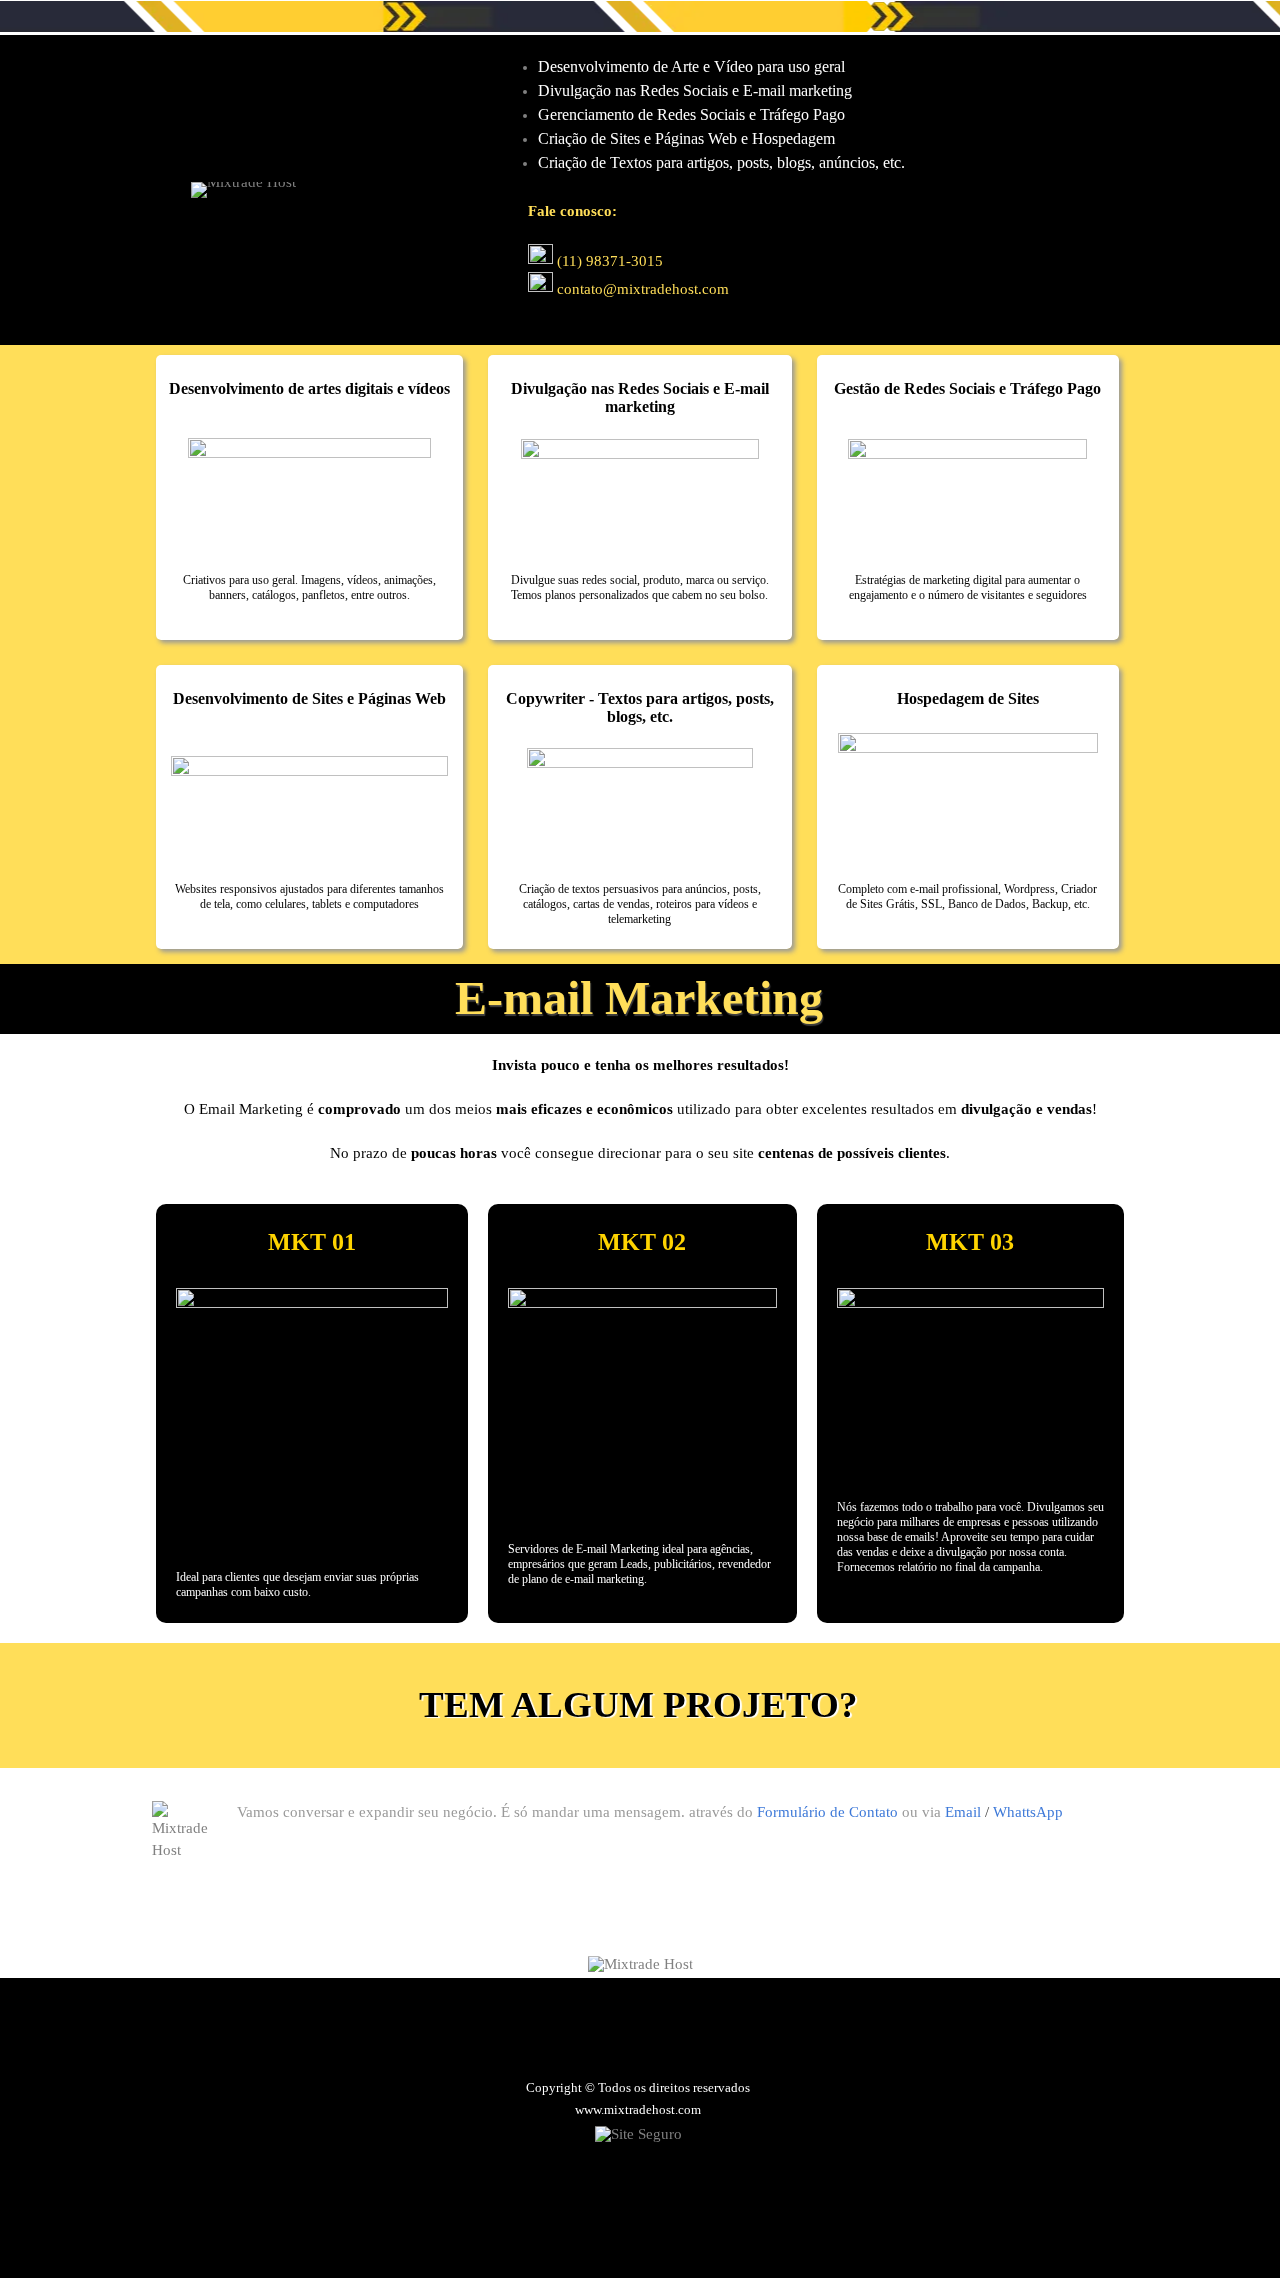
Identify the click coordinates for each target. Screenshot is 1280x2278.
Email (963, 1812)
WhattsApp (1028, 1812)
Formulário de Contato (827, 1812)
